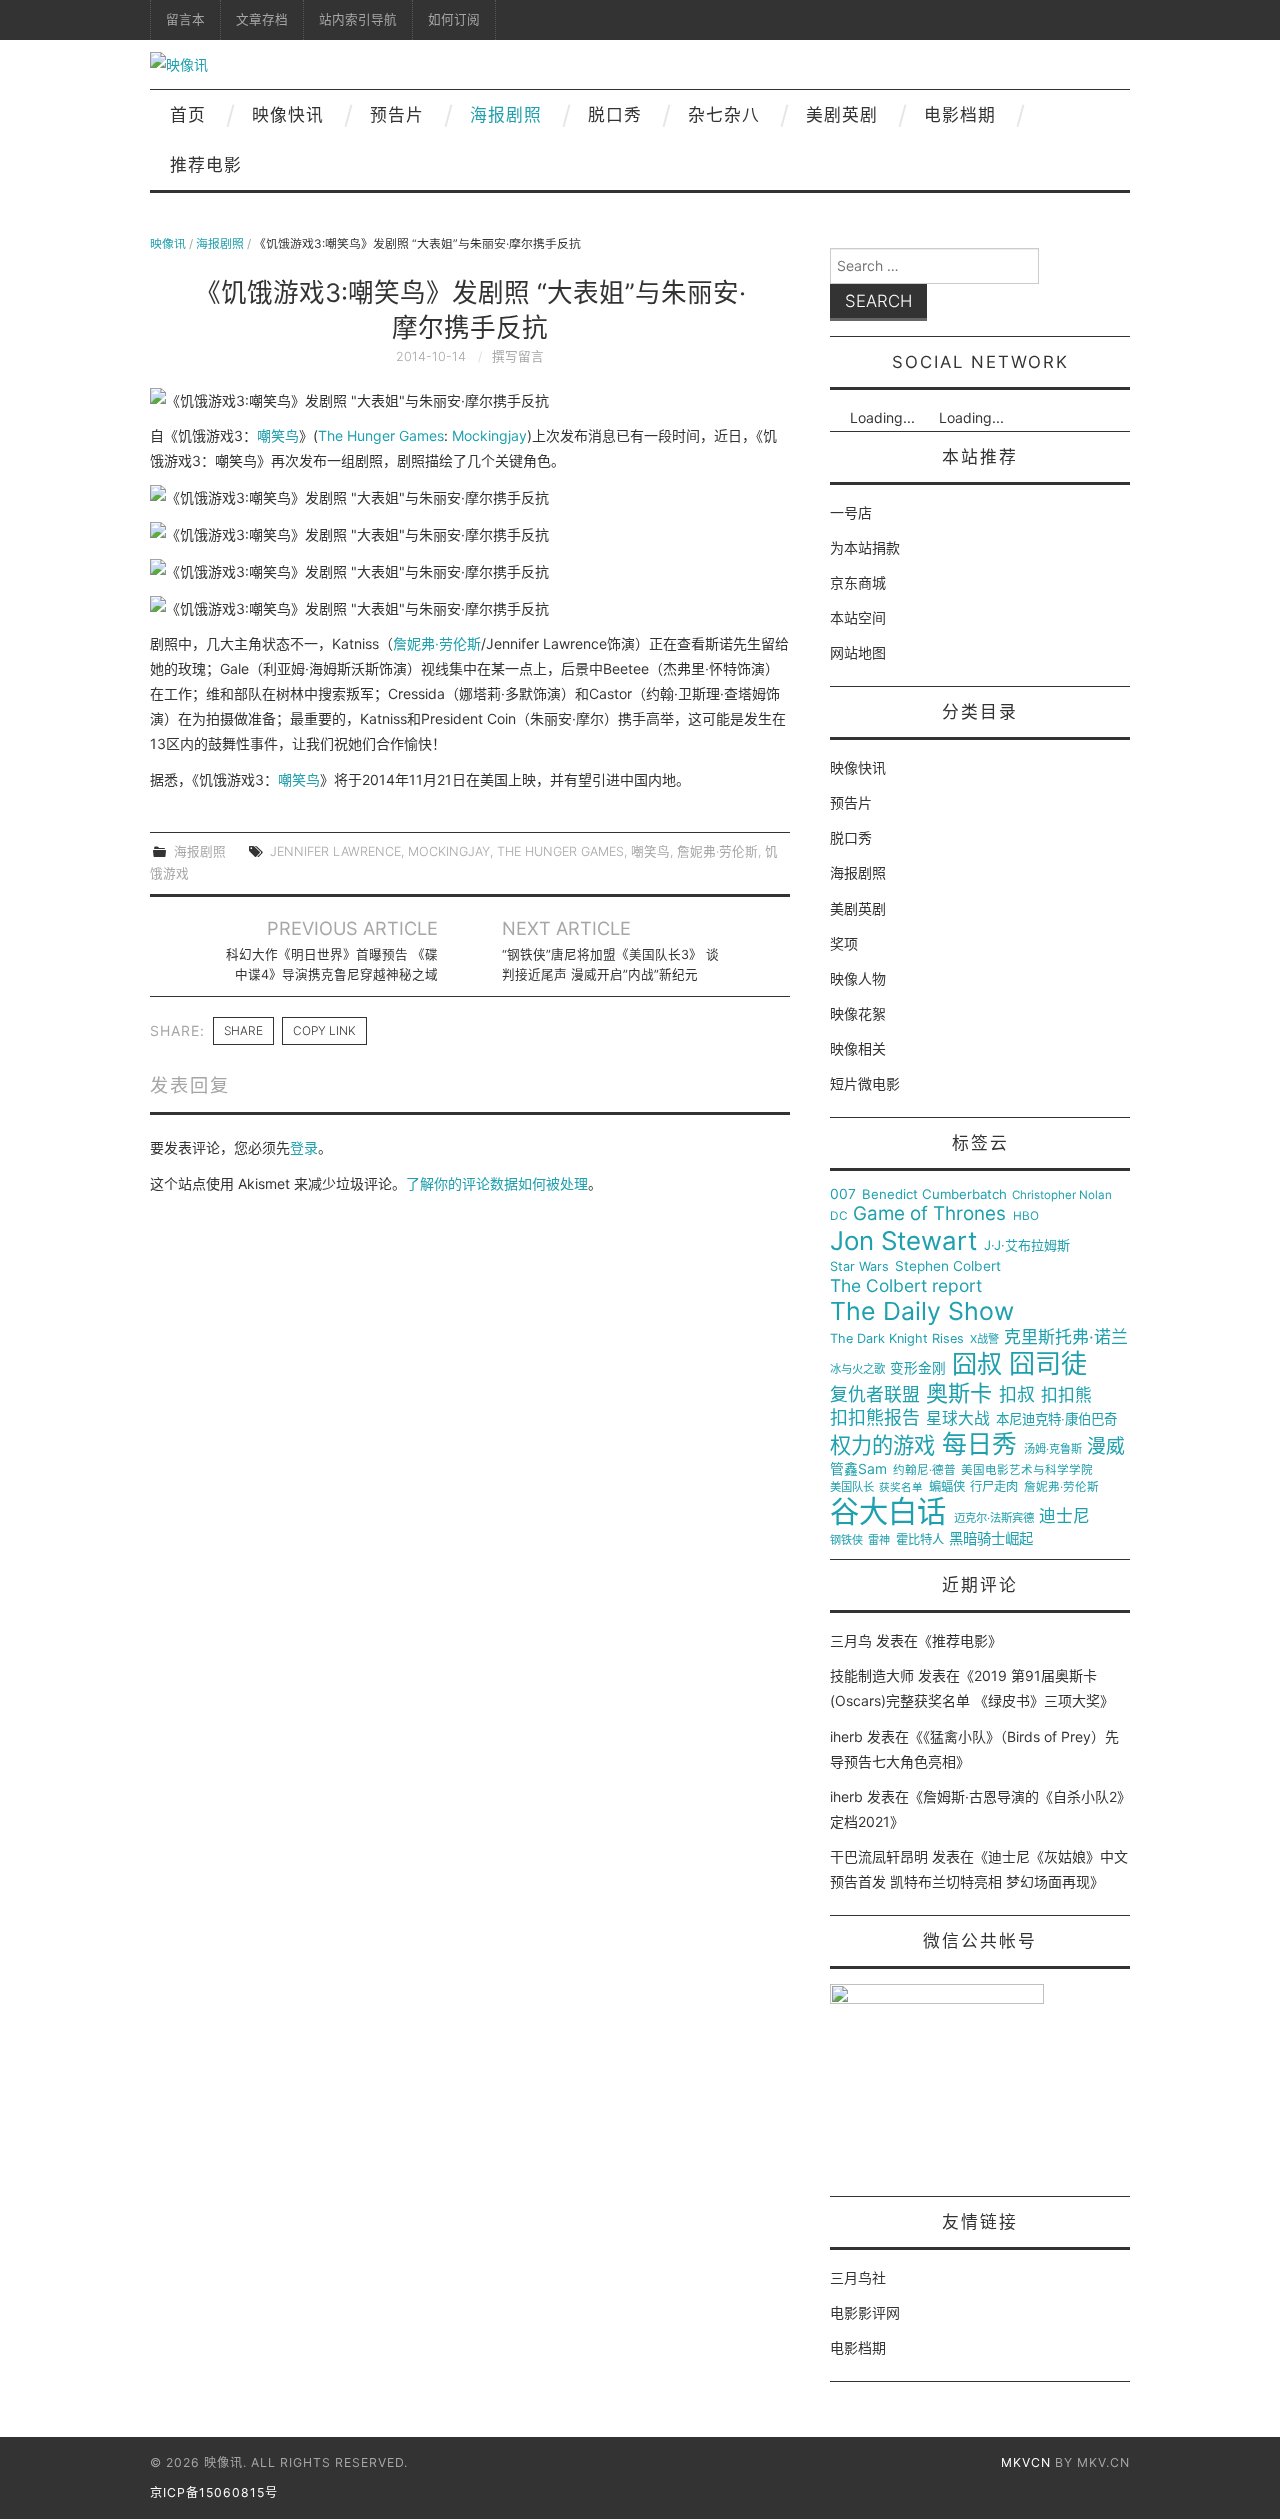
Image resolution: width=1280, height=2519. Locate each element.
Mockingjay (489, 435)
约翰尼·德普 (924, 1470)
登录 (304, 1147)
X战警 (984, 1339)
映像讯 (168, 243)
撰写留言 (518, 356)
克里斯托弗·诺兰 (1066, 1337)
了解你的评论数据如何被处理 (497, 1183)
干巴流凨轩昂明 (879, 1856)
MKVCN (1026, 2462)
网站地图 (858, 652)
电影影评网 (865, 2312)
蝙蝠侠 (947, 1487)
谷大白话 (888, 1512)
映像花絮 (858, 1013)
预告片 (397, 115)
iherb (846, 1736)
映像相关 (858, 1048)
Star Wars (859, 1267)
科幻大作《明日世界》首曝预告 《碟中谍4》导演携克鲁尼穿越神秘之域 (332, 964)
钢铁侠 (846, 1540)
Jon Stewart (903, 1241)
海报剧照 (506, 115)
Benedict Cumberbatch (934, 1194)
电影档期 (960, 115)
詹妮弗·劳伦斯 (437, 643)
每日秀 (979, 1444)
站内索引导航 (358, 19)
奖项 (844, 943)
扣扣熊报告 (875, 1418)
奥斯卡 (959, 1393)
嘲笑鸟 (278, 435)
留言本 (185, 19)
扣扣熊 (1066, 1395)
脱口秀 (615, 115)
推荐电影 (206, 165)
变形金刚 (918, 1368)
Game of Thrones (929, 1214)
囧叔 (977, 1364)
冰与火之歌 (857, 1369)
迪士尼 (1064, 1516)
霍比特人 (920, 1540)
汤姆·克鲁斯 (1053, 1449)
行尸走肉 (994, 1487)
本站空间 (858, 617)
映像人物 (858, 978)
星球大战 (958, 1419)
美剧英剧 (842, 115)
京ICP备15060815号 (214, 2492)
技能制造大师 (872, 1675)
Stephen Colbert (948, 1266)
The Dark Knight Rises (897, 1339)
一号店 (851, 512)
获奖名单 (901, 1488)
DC (839, 1216)
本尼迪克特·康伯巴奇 (1056, 1419)
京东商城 (858, 582)
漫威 (1106, 1447)
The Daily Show (922, 1311)
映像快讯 (288, 115)
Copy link (324, 1030)
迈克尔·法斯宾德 (994, 1518)
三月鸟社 (858, 2277)
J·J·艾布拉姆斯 (1027, 1245)
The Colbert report (906, 1286)
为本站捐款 (865, 547)
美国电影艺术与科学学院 (1027, 1470)
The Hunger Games (381, 435)
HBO (1026, 1216)
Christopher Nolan (1062, 1195)
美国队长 (852, 1487)
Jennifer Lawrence (335, 851)
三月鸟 (851, 1640)
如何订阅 (454, 19)
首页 (188, 115)
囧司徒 (1048, 1364)
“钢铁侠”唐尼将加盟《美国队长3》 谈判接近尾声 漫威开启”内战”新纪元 (610, 964)
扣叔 (1017, 1395)
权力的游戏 (882, 1446)
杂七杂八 (724, 115)
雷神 (879, 1540)
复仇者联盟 (875, 1395)
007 (843, 1194)
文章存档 (262, 19)
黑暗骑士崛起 (991, 1539)
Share (243, 1030)
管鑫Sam (858, 1469)
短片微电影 (865, 1083)
